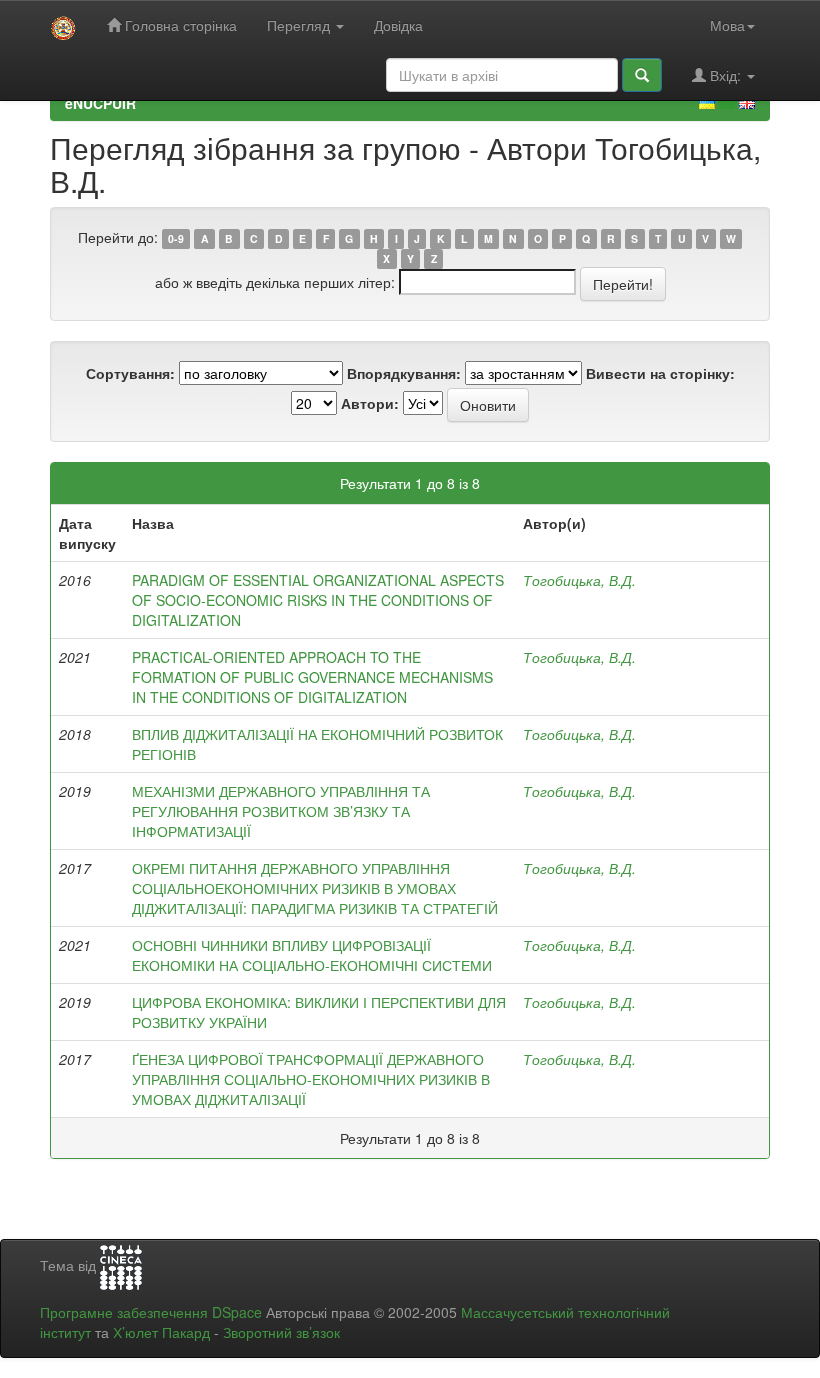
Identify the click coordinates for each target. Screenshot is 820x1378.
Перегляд (300, 25)
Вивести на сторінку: (660, 373)
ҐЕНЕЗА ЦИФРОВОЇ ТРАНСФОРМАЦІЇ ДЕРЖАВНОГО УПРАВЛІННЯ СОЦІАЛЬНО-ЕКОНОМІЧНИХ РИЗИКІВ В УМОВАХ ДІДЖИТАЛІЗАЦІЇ (311, 1079)
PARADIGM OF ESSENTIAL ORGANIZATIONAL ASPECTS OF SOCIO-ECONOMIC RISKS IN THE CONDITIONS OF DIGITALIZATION (318, 600)
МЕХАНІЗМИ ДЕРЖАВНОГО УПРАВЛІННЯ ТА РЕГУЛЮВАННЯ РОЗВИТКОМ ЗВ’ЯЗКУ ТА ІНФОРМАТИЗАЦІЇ (281, 811)
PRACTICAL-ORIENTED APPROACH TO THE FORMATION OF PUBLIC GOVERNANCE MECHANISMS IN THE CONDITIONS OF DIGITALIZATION (312, 677)
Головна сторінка (179, 25)
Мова (727, 25)
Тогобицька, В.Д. (579, 580)
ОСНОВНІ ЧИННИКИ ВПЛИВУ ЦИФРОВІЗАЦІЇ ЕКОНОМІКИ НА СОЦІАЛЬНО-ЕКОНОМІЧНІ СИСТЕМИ (312, 955)
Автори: (370, 403)
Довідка (398, 25)
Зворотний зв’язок (281, 1332)
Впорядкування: (404, 373)
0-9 (176, 238)
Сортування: (130, 373)
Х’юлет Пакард (161, 1332)
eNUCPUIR (100, 103)
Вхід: (725, 75)
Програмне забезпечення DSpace (151, 1312)
